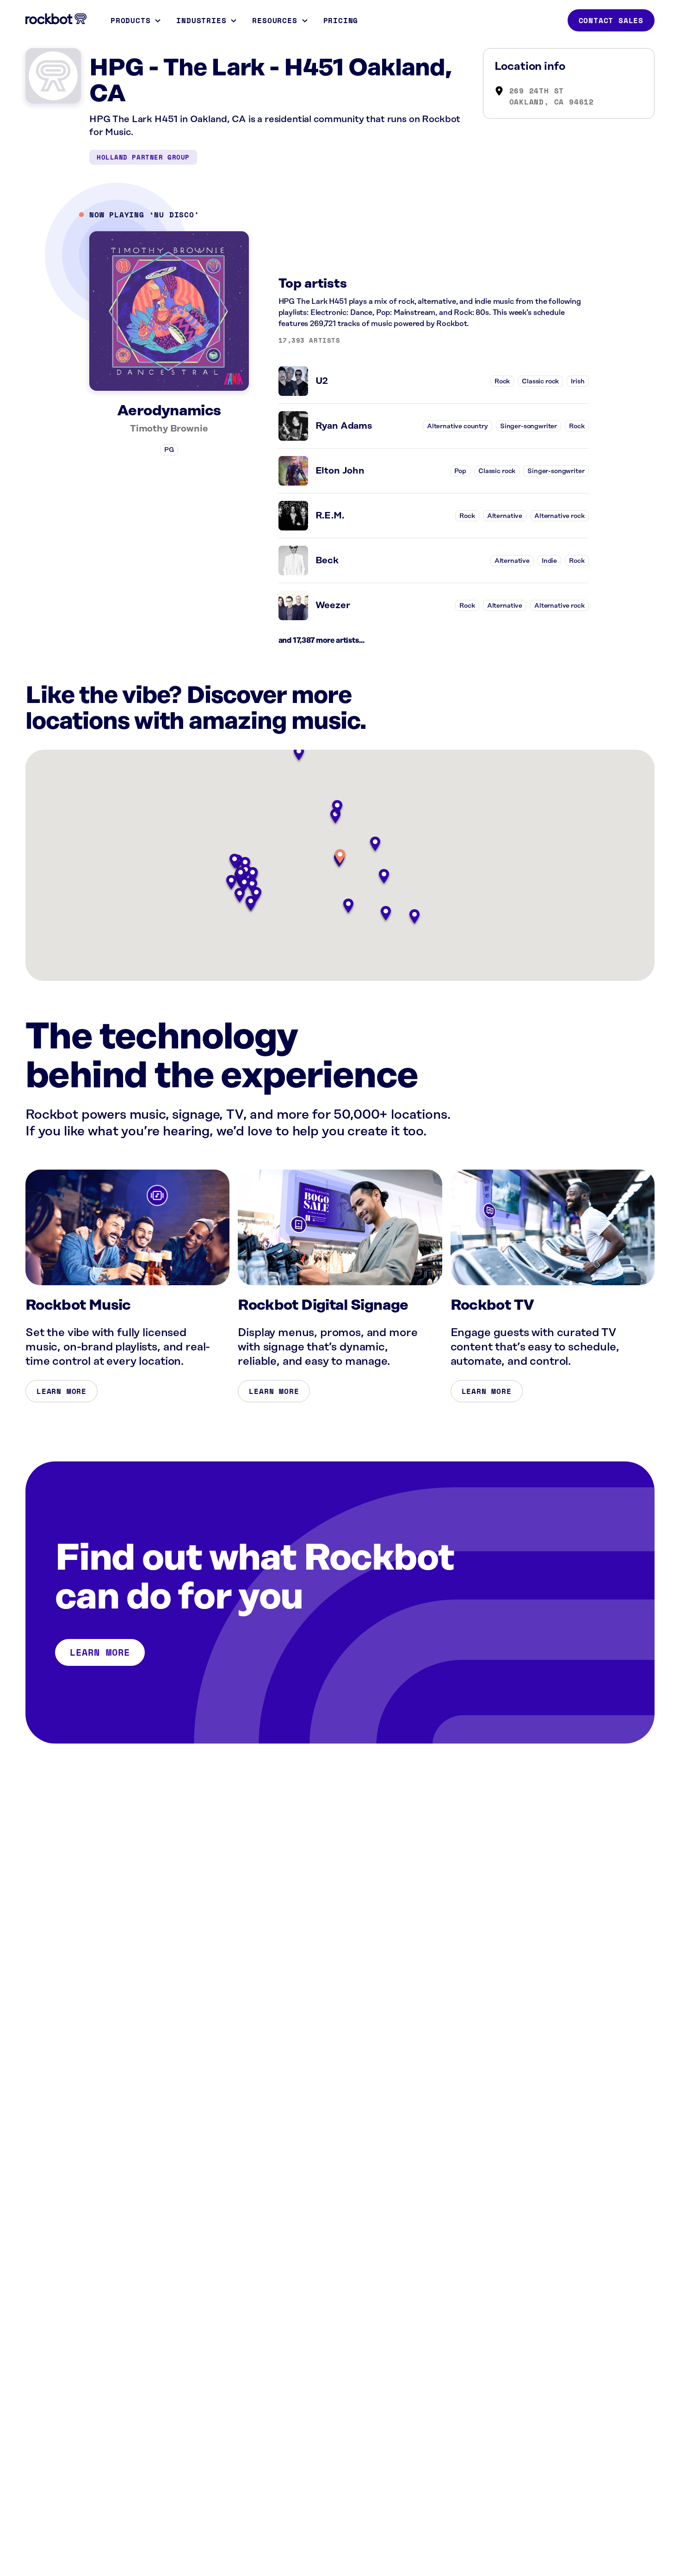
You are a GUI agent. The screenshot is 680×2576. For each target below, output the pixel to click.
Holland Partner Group (143, 157)
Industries (201, 20)
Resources (275, 20)
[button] (340, 857)
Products (130, 20)
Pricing (341, 20)
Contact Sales (611, 20)
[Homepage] (56, 19)
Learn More (62, 1391)
